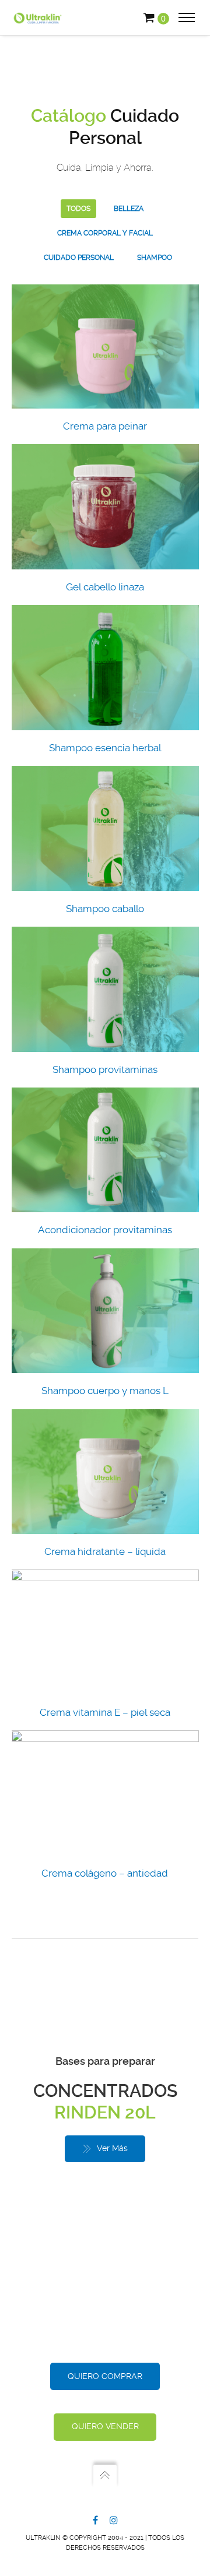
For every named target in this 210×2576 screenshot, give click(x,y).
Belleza (129, 209)
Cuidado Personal (79, 258)
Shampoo (155, 258)
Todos (78, 209)
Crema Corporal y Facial (105, 233)
